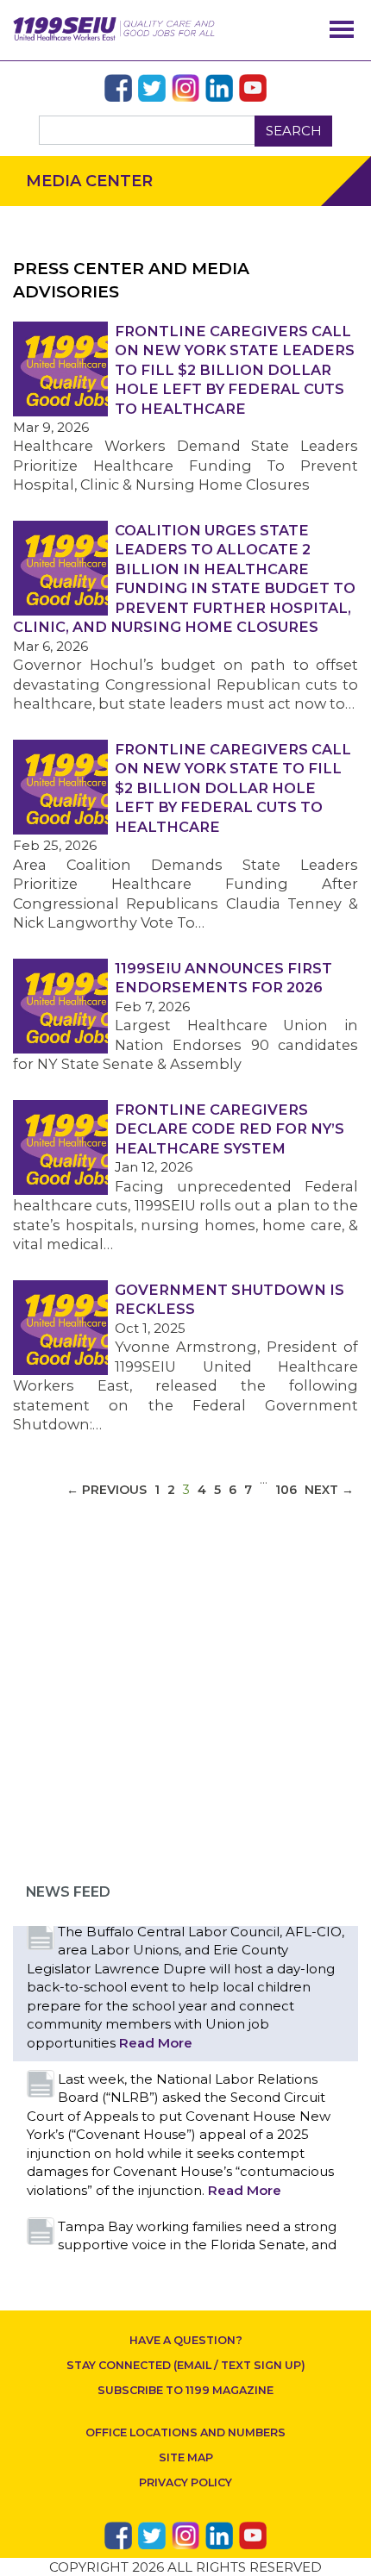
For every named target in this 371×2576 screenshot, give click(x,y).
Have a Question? (186, 2340)
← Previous (107, 1490)
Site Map (186, 2457)
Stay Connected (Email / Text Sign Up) (186, 2365)
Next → (329, 1490)
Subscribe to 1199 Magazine (185, 2390)
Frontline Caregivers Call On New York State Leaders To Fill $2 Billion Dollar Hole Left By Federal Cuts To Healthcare (235, 370)
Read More (156, 2043)
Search (294, 131)
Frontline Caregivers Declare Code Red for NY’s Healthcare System (230, 1129)
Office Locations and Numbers (185, 2432)
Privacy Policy (185, 2482)
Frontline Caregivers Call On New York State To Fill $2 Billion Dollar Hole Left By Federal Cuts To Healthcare (233, 788)
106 (286, 1490)
